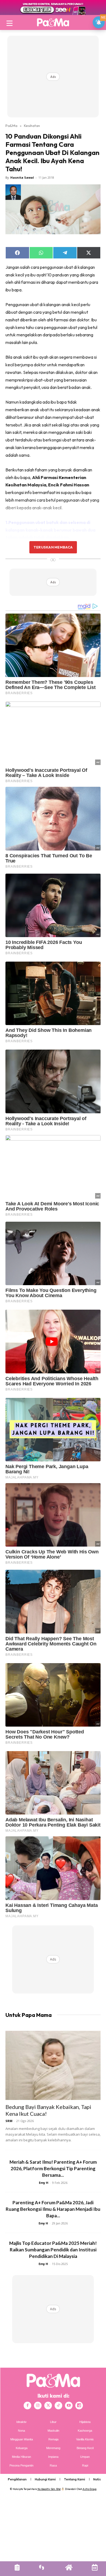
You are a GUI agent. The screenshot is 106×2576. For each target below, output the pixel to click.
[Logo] (53, 22)
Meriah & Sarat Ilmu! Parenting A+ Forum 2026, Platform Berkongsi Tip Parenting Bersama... (53, 2168)
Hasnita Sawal (22, 177)
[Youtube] (69, 2406)
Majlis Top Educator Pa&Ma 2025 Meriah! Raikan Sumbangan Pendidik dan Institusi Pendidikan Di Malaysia (53, 2250)
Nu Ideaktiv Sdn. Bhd (49, 2489)
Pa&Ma (11, 126)
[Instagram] (38, 2406)
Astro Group (90, 2489)
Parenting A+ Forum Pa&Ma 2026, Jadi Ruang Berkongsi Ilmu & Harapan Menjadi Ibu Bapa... (53, 2209)
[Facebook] (27, 2406)
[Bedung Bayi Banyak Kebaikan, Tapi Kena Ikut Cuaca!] (53, 2065)
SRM (9, 2121)
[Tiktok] (58, 2406)
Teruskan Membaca (53, 547)
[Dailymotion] (79, 2406)
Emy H (44, 2183)
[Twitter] (48, 2406)
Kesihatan (32, 126)
